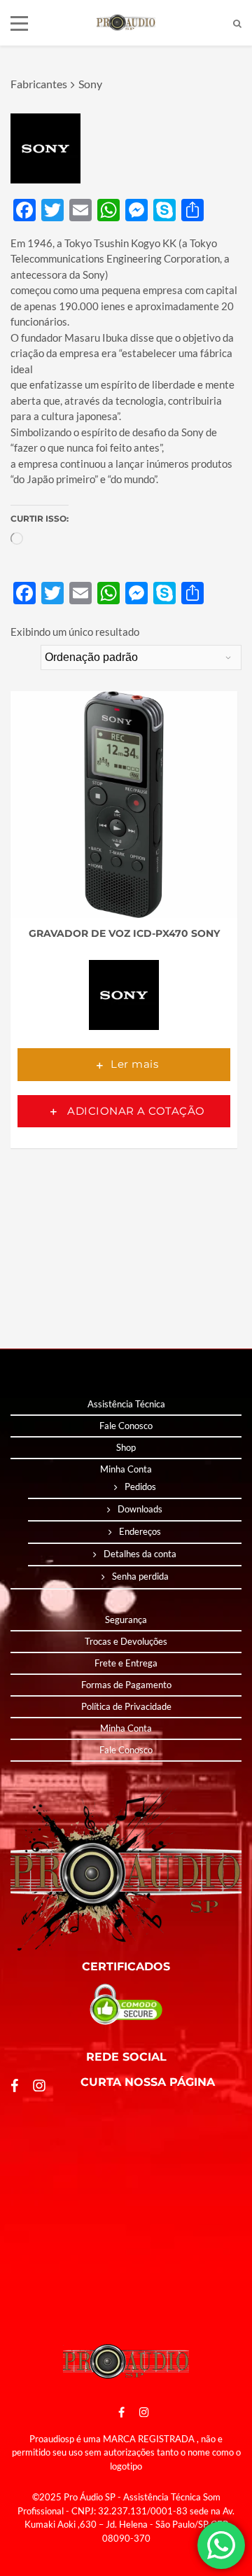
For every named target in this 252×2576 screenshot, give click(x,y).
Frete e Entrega (126, 1663)
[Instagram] (141, 2412)
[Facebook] (121, 2412)
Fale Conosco (126, 1426)
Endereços (140, 1531)
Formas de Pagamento (126, 1685)
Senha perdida (140, 1576)
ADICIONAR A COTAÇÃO (135, 1111)
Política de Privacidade (126, 1706)
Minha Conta (126, 1469)
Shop (126, 1447)
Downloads (140, 1509)
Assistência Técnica (126, 1404)
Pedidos (140, 1487)
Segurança (126, 1620)
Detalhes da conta (140, 1554)
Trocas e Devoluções (126, 1641)
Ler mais (134, 1064)
